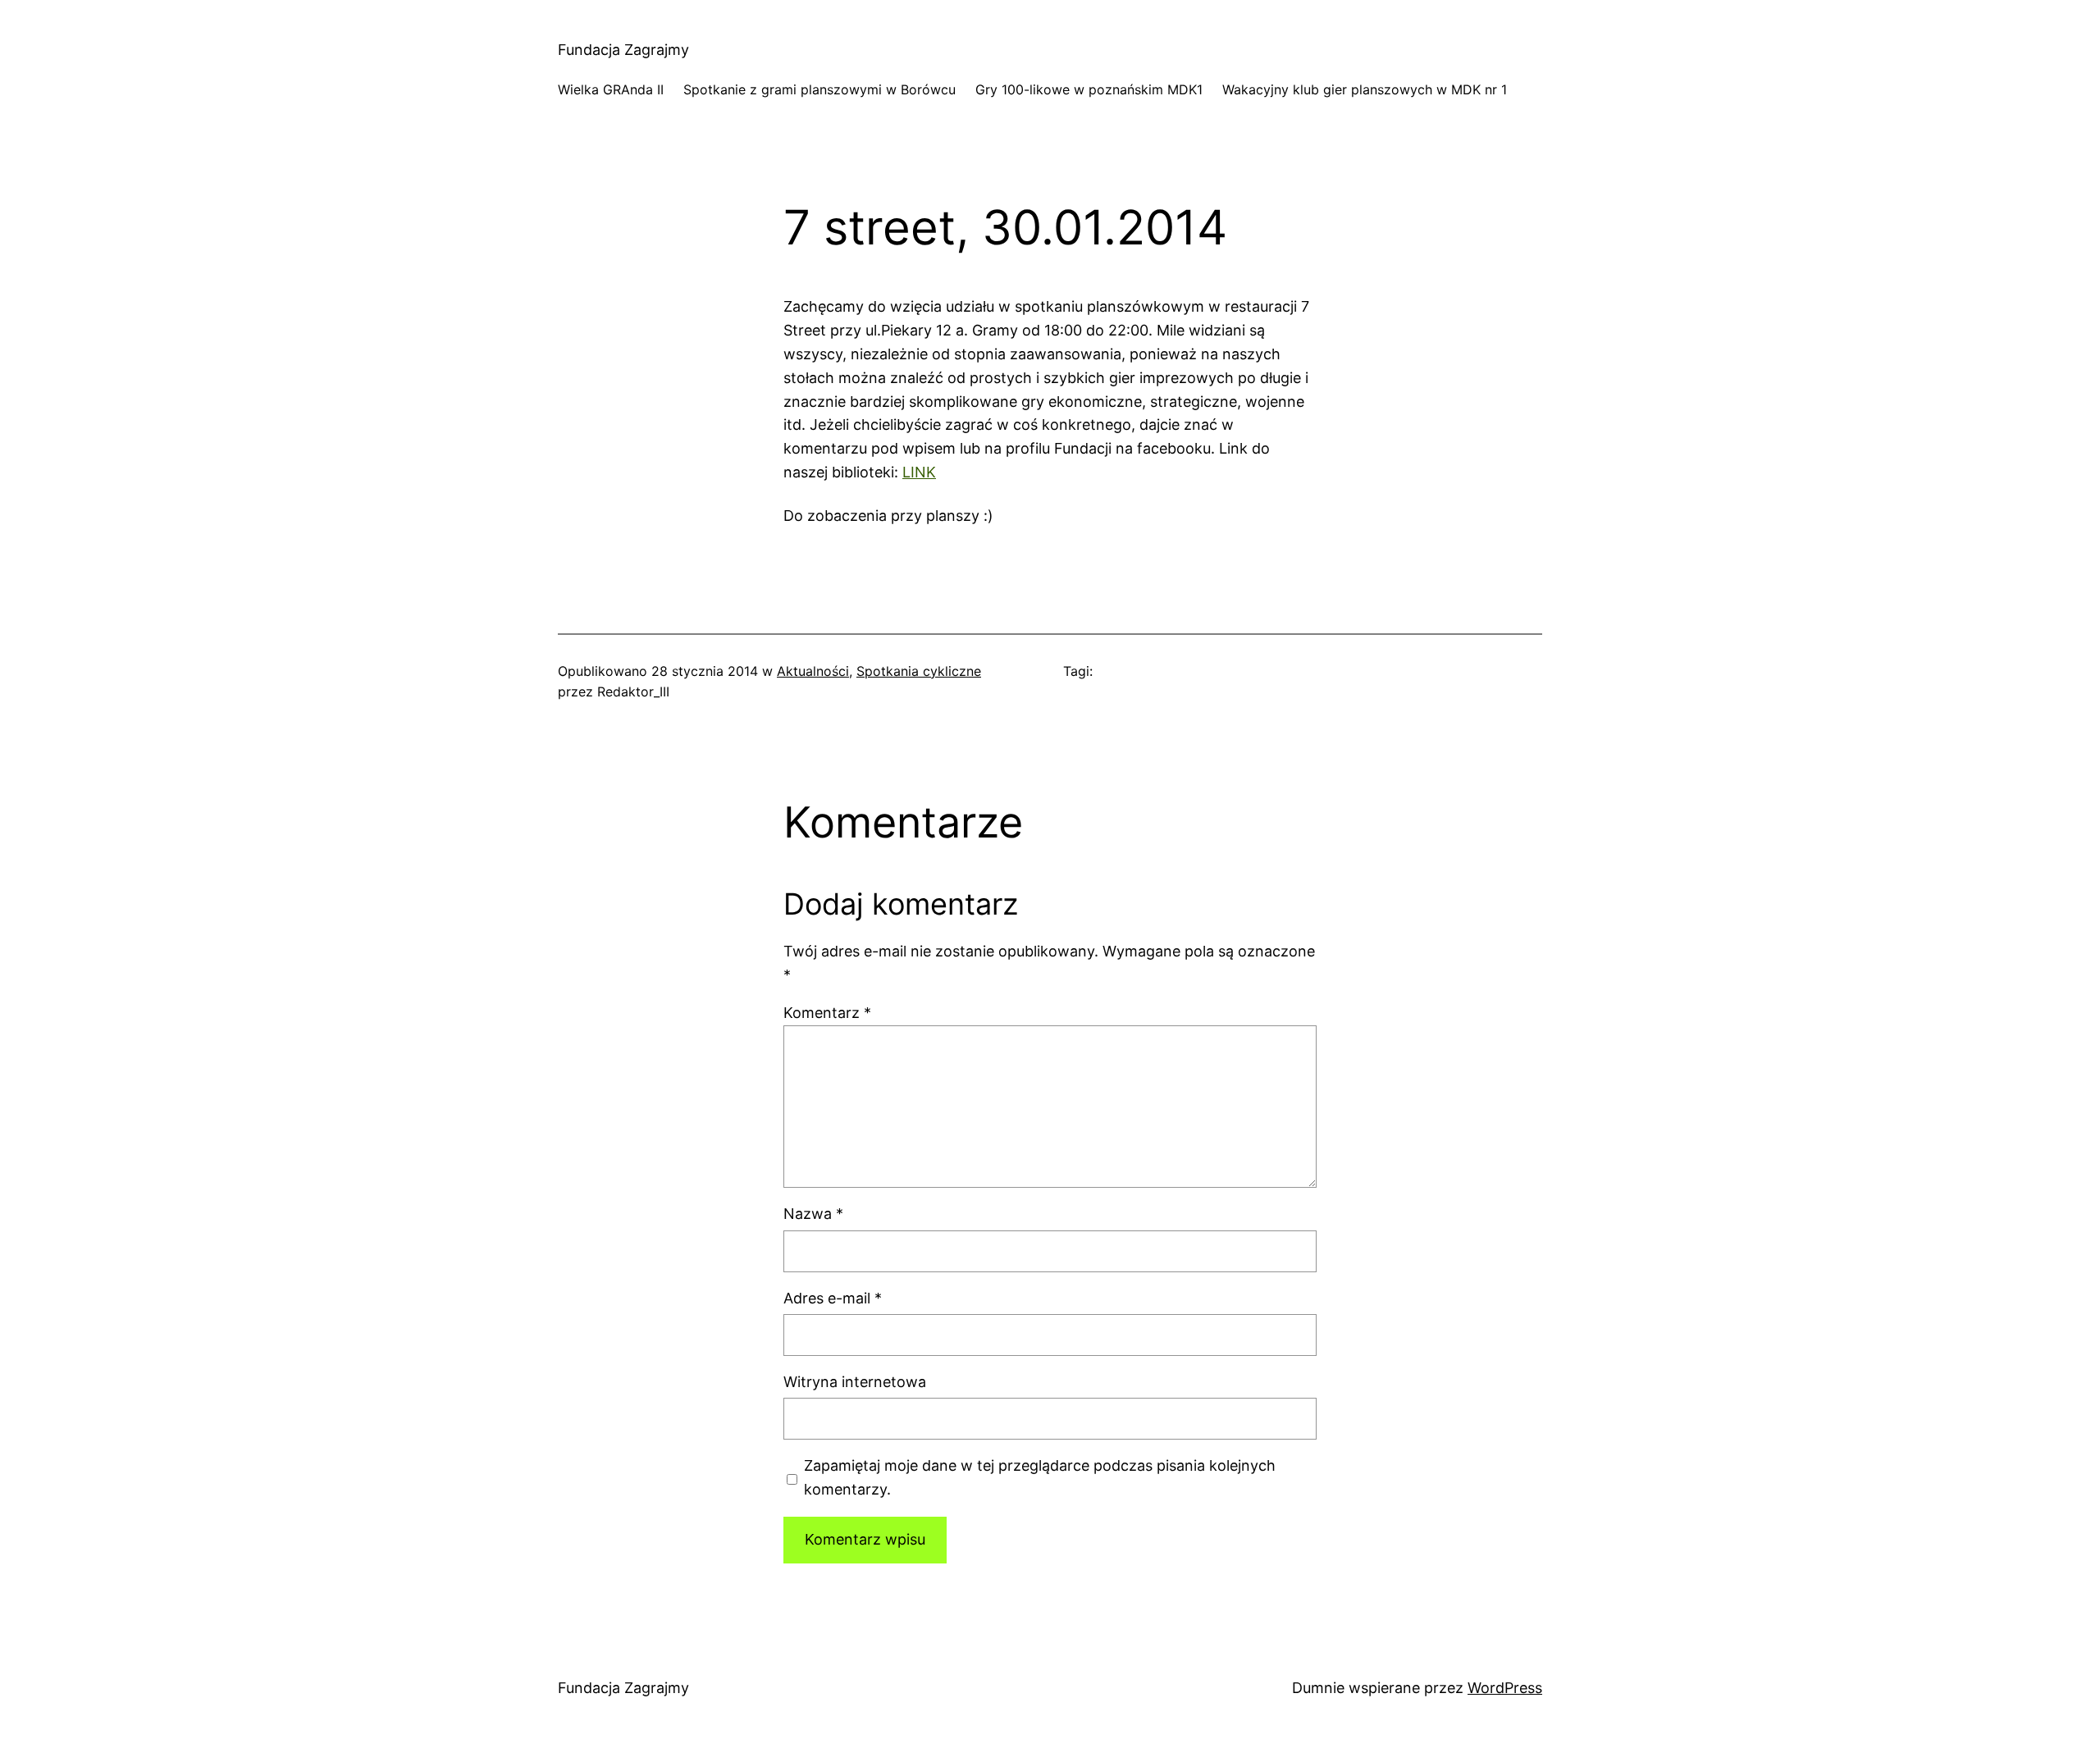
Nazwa (813, 1214)
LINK (919, 472)
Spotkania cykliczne (919, 671)
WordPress (1505, 1688)
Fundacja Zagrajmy (623, 50)
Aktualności (813, 671)
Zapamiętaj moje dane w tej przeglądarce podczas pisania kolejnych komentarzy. (1040, 1477)
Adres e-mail (833, 1298)
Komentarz (827, 1013)
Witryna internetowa (855, 1382)
